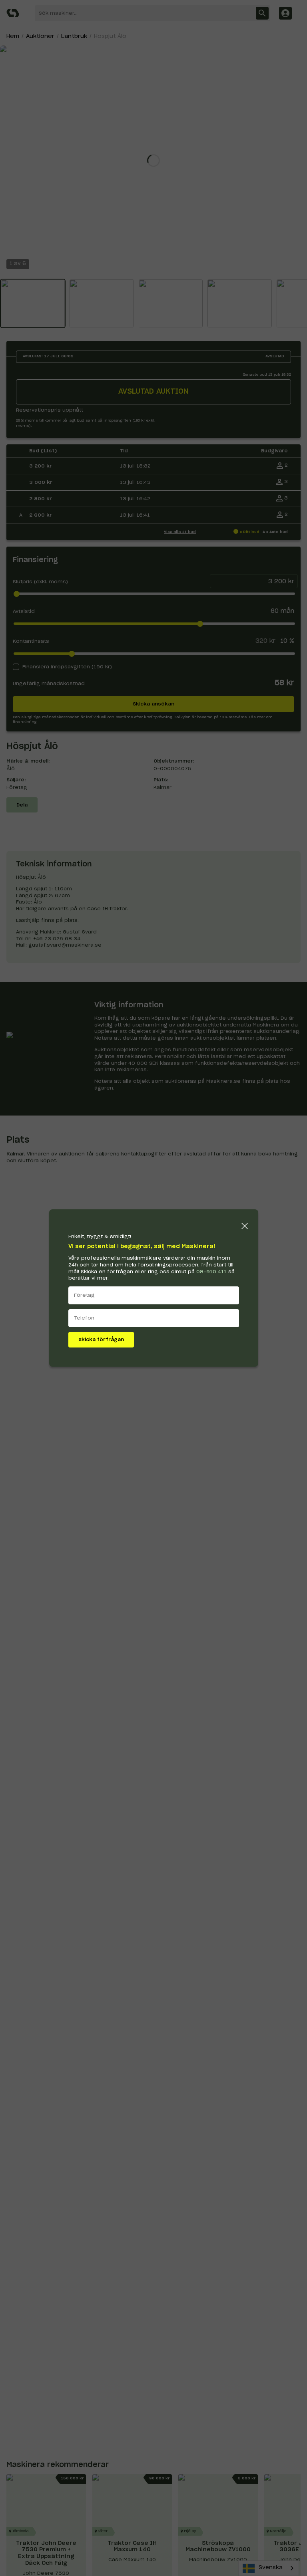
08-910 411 (211, 1272)
